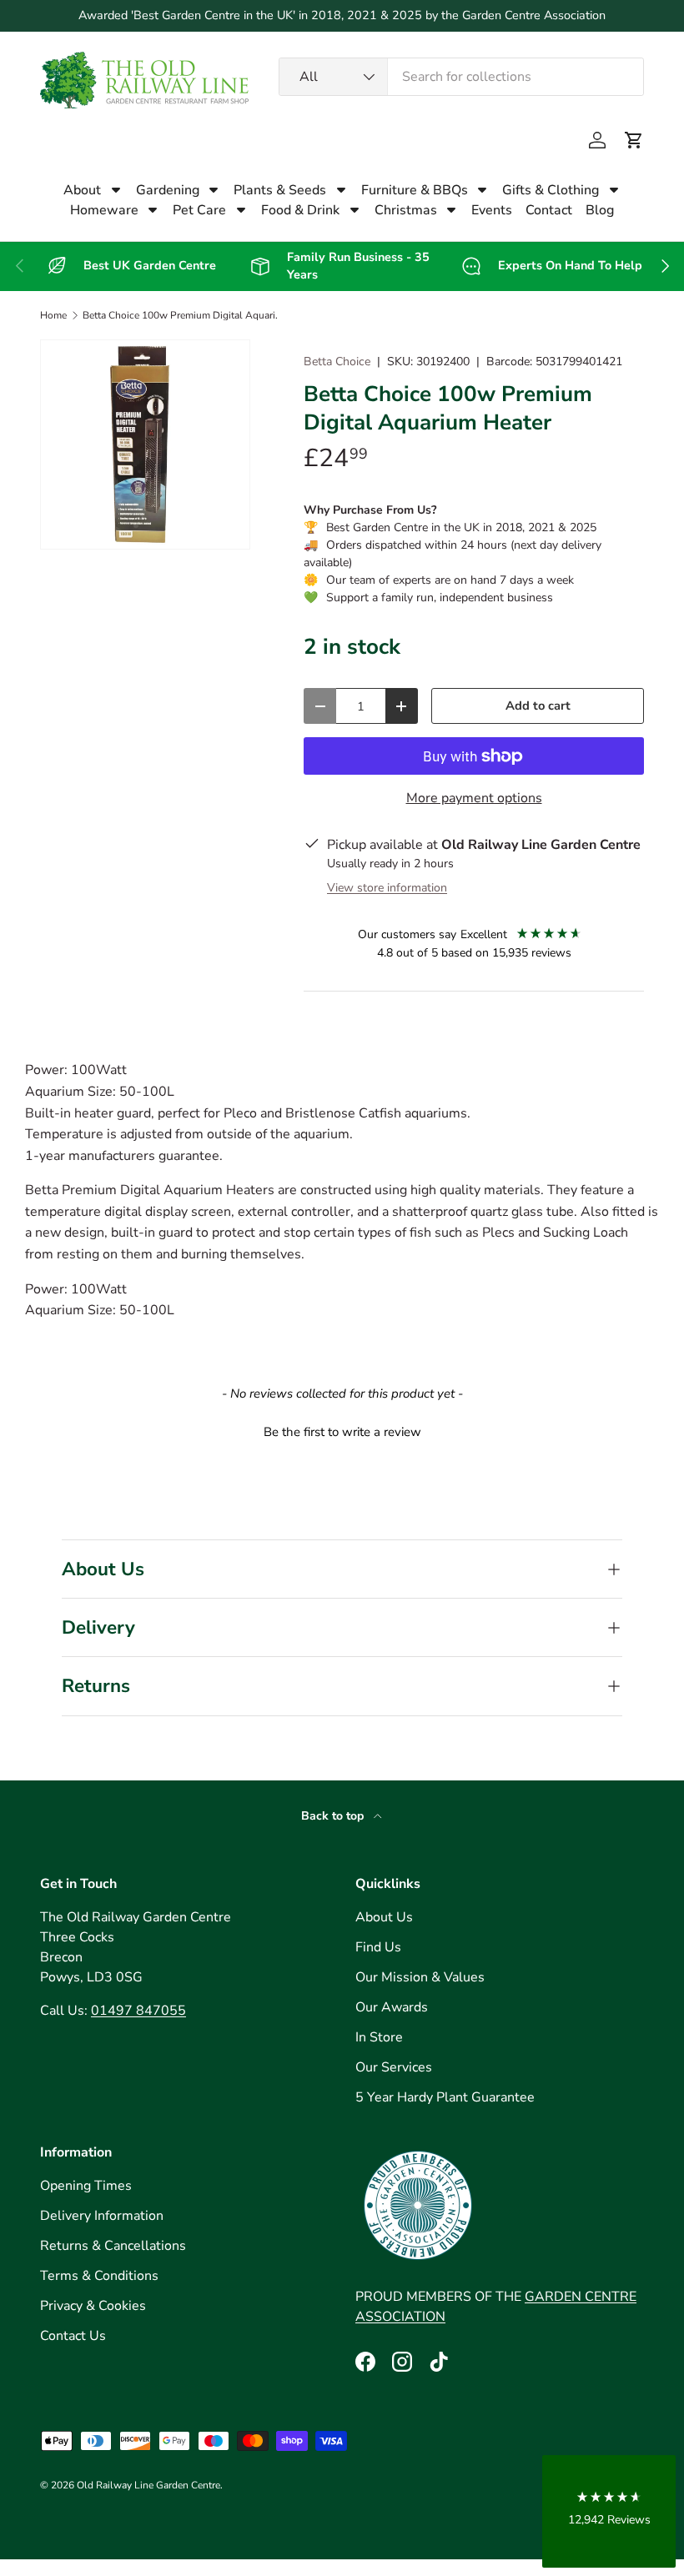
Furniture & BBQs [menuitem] (415, 190)
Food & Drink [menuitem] (300, 210)
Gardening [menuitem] (168, 190)
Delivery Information (102, 2216)
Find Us (378, 1947)
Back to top (334, 1816)
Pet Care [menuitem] (199, 210)
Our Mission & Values (420, 1977)
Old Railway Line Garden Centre (148, 2485)
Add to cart (538, 706)
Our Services (394, 2067)
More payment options (474, 798)
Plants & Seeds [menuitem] (280, 190)
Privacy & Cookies (93, 2306)
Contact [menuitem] (549, 210)
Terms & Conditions (99, 2276)
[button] (634, 140)
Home (53, 315)
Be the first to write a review (342, 1432)
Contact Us (73, 2336)
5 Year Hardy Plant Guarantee (445, 2097)
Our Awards (392, 2007)
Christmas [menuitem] (406, 210)
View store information (387, 888)
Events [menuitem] (492, 210)
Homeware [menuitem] (104, 210)
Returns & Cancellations (113, 2246)
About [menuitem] (82, 190)
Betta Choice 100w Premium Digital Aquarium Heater (183, 315)
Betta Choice (337, 362)
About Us (384, 1917)
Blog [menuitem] (600, 210)
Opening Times (86, 2186)
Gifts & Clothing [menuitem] (551, 190)
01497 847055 (138, 2011)
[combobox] (461, 77)
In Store (379, 2037)
